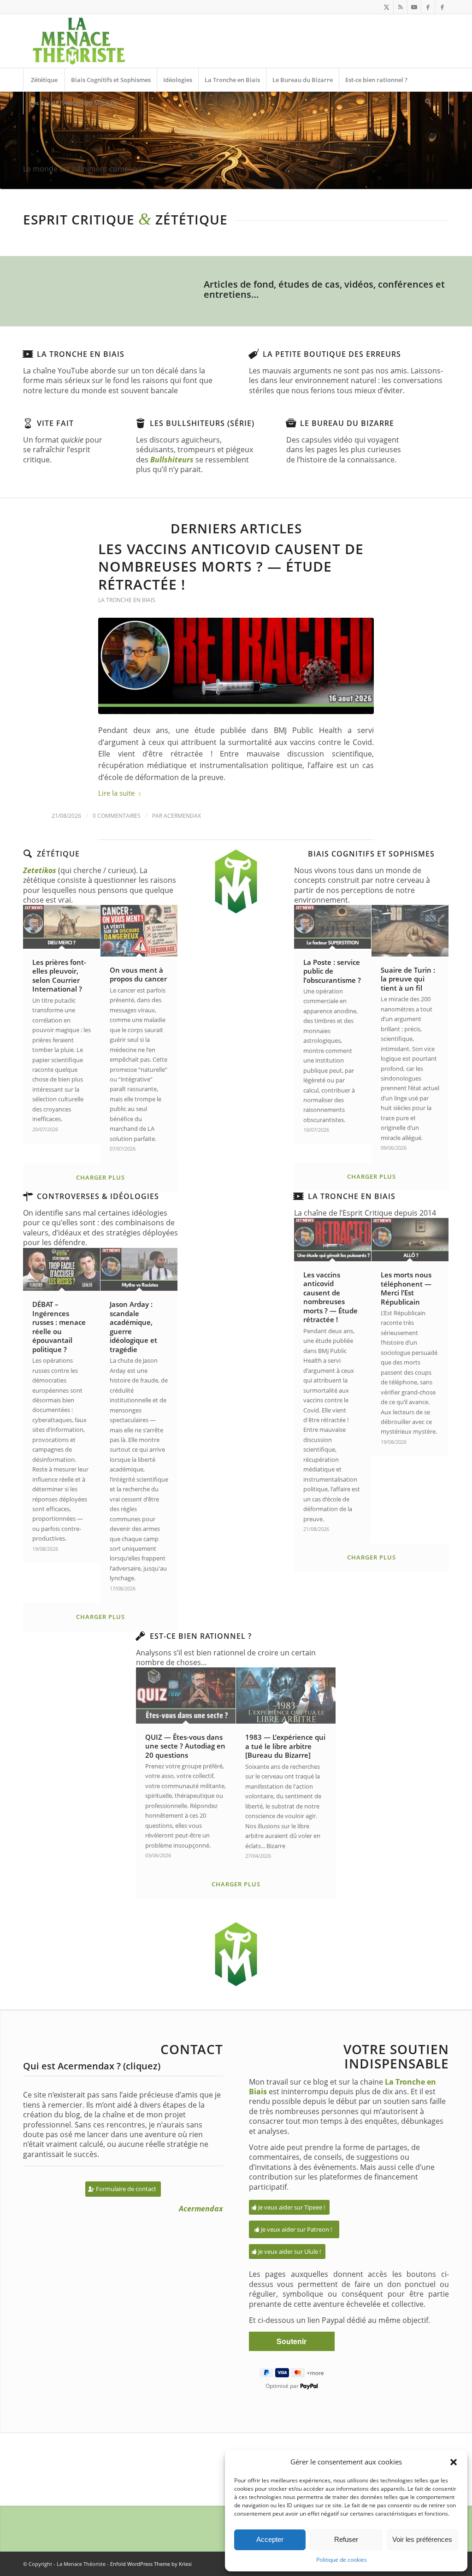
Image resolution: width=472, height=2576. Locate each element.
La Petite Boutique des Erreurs (332, 354)
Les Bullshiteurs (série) (202, 423)
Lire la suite (116, 793)
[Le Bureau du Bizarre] (291, 423)
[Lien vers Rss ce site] (400, 7)
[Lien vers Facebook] (428, 7)
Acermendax (182, 816)
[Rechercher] (428, 103)
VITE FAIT (55, 423)
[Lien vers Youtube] (414, 7)
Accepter (270, 2539)
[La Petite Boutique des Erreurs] (254, 354)
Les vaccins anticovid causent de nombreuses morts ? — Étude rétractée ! (231, 567)
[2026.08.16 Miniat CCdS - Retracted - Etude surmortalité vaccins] (236, 666)
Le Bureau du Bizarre (347, 423)
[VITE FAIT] (28, 423)
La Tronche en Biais (81, 354)
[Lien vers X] (386, 7)
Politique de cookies (342, 2560)
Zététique (58, 854)
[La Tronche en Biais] (28, 354)
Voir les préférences (422, 2539)
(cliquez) (142, 2066)
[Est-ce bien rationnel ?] (141, 1636)
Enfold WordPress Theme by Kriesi (151, 2564)
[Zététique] (28, 854)
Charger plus (100, 1177)
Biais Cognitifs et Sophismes (371, 854)
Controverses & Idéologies (98, 1196)
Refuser (346, 2539)
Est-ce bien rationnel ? (201, 1636)
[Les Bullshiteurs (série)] (141, 423)
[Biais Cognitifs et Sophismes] (299, 854)
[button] (454, 2462)
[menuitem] (44, 80)
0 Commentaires (117, 816)
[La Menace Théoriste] (78, 41)
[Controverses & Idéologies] (28, 1196)
